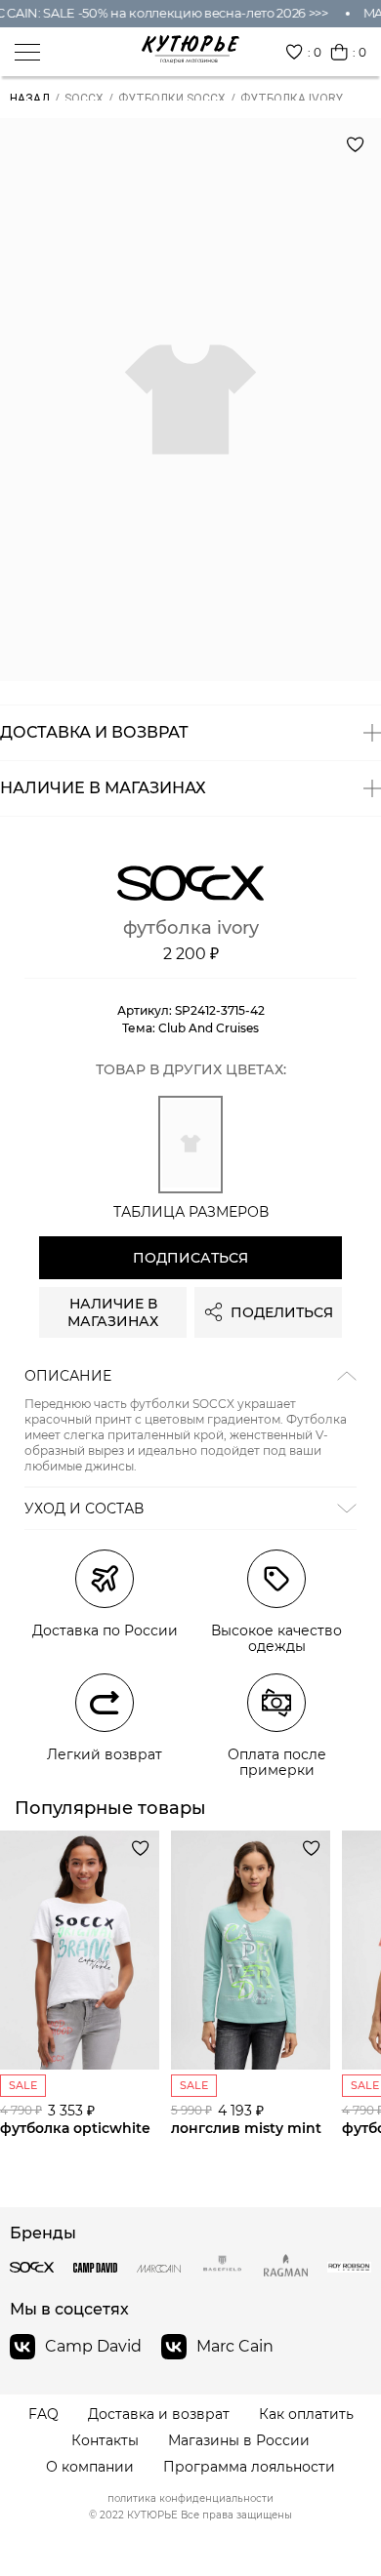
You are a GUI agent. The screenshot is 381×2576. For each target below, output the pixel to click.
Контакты (105, 2441)
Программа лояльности (249, 2467)
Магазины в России (239, 2441)
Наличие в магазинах (113, 1312)
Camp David (93, 2346)
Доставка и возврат (159, 2415)
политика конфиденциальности (190, 2499)
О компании (90, 2467)
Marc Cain (235, 2346)
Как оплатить (306, 2415)
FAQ (43, 2415)
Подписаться (190, 1258)
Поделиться (282, 1312)
